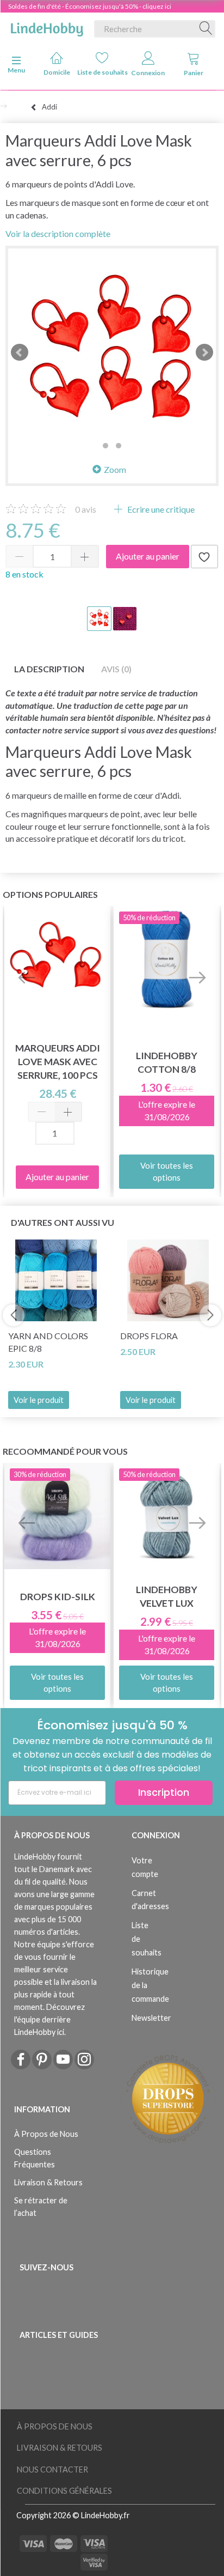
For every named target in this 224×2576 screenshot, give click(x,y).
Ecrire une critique (160, 509)
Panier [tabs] (194, 73)
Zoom (115, 469)
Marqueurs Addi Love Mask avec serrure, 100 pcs (58, 1062)
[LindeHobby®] (47, 27)
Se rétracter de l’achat (41, 2207)
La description (49, 669)
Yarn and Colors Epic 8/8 (48, 1342)
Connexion (148, 73)
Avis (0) (116, 669)
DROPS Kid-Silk (58, 1597)
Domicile (57, 72)
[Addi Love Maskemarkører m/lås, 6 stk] (112, 353)
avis (86, 509)
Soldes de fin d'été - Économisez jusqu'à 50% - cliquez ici (90, 6)
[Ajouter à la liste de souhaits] (204, 557)
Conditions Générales (64, 2491)
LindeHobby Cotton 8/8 (167, 1062)
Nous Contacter (52, 2469)
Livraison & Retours (48, 2182)
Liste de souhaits (102, 72)
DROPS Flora (149, 1336)
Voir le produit (39, 1400)
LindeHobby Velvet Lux (167, 1596)
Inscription (164, 1792)
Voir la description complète (58, 233)
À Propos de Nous (46, 2134)
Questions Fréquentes (35, 2158)
